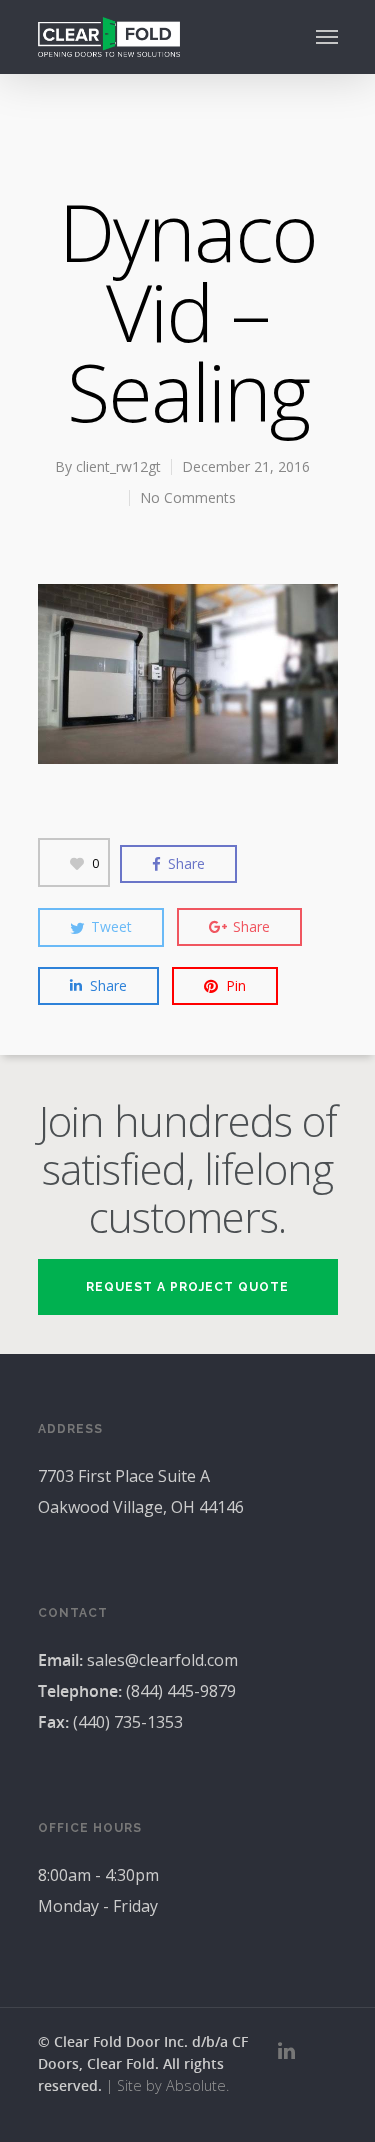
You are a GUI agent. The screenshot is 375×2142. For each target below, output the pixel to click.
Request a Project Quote (187, 1287)
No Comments (188, 497)
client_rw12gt (118, 466)
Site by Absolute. (173, 2085)
